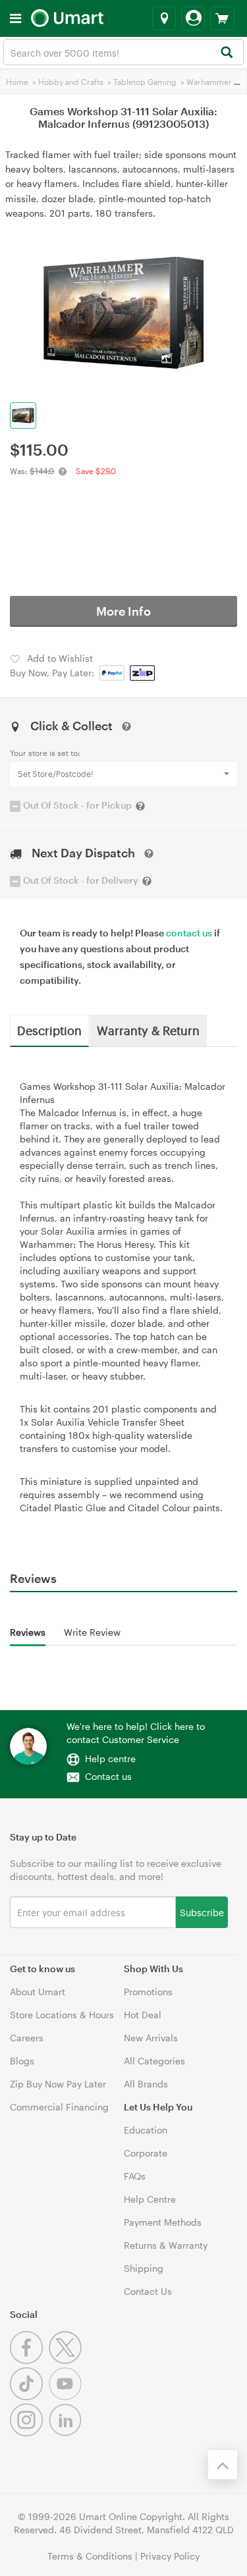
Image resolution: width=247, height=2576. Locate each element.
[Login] (193, 18)
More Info (123, 611)
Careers (27, 2038)
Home (17, 82)
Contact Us (148, 2291)
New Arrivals (151, 2038)
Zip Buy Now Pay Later (58, 2084)
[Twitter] (67, 2360)
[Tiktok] (29, 2397)
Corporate (146, 2153)
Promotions (148, 1992)
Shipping (144, 2268)
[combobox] (123, 52)
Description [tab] (49, 1030)
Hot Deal (143, 2015)
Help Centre (150, 2199)
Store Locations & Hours (62, 2015)
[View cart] (222, 18)
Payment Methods (163, 2222)
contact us (189, 933)
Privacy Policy (170, 2556)
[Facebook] (29, 2360)
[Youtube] (67, 2397)
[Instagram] (29, 2433)
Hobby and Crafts (71, 82)
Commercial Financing (59, 2107)
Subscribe (202, 1912)
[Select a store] (164, 18)
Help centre (110, 1758)
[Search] (226, 53)
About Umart (38, 1992)
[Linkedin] (67, 2433)
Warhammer (209, 82)
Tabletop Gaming (145, 82)
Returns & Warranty (166, 2245)
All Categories (154, 2061)
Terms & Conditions (90, 2556)
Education (146, 2130)
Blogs (22, 2061)
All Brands (146, 2084)
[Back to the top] (223, 2465)
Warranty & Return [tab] (148, 1030)
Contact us (108, 1776)
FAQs (135, 2176)
